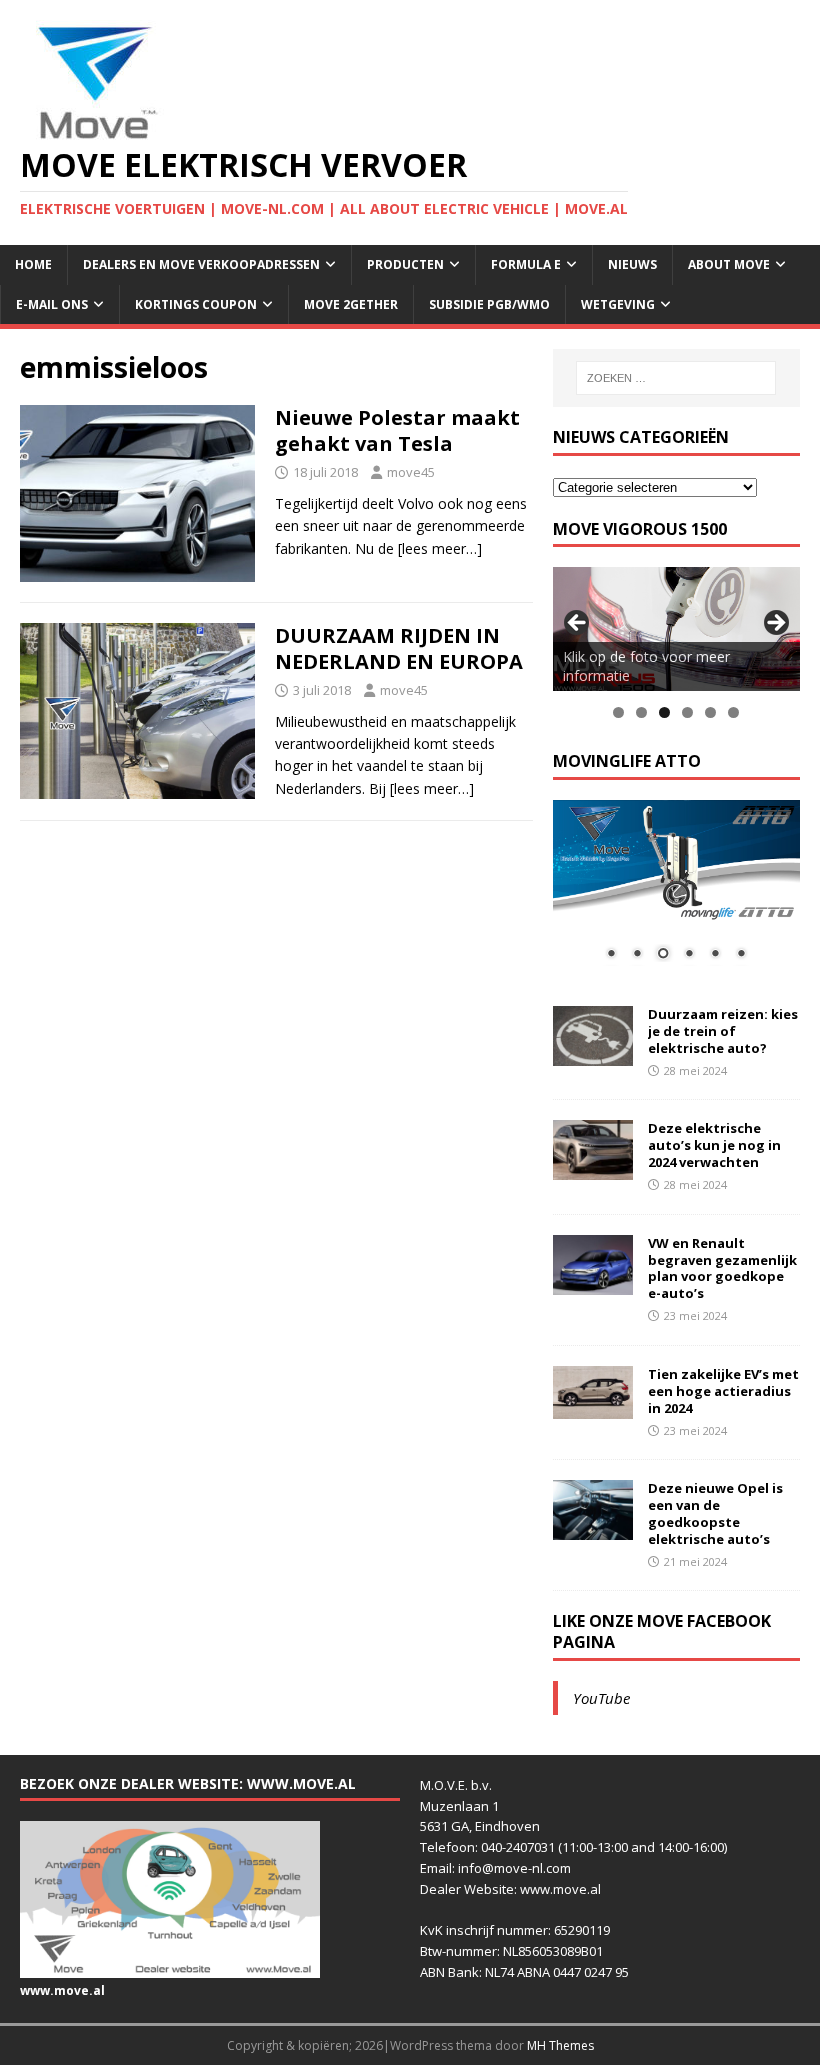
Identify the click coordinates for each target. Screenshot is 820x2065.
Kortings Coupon (196, 304)
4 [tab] (687, 712)
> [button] (775, 624)
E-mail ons (52, 304)
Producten (405, 264)
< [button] (578, 624)
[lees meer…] (440, 548)
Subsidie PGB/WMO (489, 304)
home (33, 264)
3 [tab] (664, 712)
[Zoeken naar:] (676, 378)
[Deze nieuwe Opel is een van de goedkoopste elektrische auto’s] (593, 1528)
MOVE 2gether (351, 304)
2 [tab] (641, 712)
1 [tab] (618, 712)
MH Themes (560, 2045)
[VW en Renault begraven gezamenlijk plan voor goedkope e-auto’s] (593, 1282)
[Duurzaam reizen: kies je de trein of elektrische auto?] (593, 1054)
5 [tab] (710, 712)
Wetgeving (618, 304)
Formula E (526, 264)
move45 (411, 472)
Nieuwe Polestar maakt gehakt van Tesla (397, 430)
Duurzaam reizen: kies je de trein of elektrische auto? (723, 1031)
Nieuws (632, 264)
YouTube (601, 1698)
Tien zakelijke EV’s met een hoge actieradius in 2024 (723, 1391)
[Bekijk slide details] (676, 628)
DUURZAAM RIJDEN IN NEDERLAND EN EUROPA (399, 648)
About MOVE (729, 264)
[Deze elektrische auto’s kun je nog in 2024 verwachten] (593, 1168)
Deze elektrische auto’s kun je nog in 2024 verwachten (714, 1145)
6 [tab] (733, 712)
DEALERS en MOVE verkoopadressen (201, 264)
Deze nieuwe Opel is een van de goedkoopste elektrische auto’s (715, 1513)
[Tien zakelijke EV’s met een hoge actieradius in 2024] (593, 1407)
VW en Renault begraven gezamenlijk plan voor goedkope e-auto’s (722, 1268)
